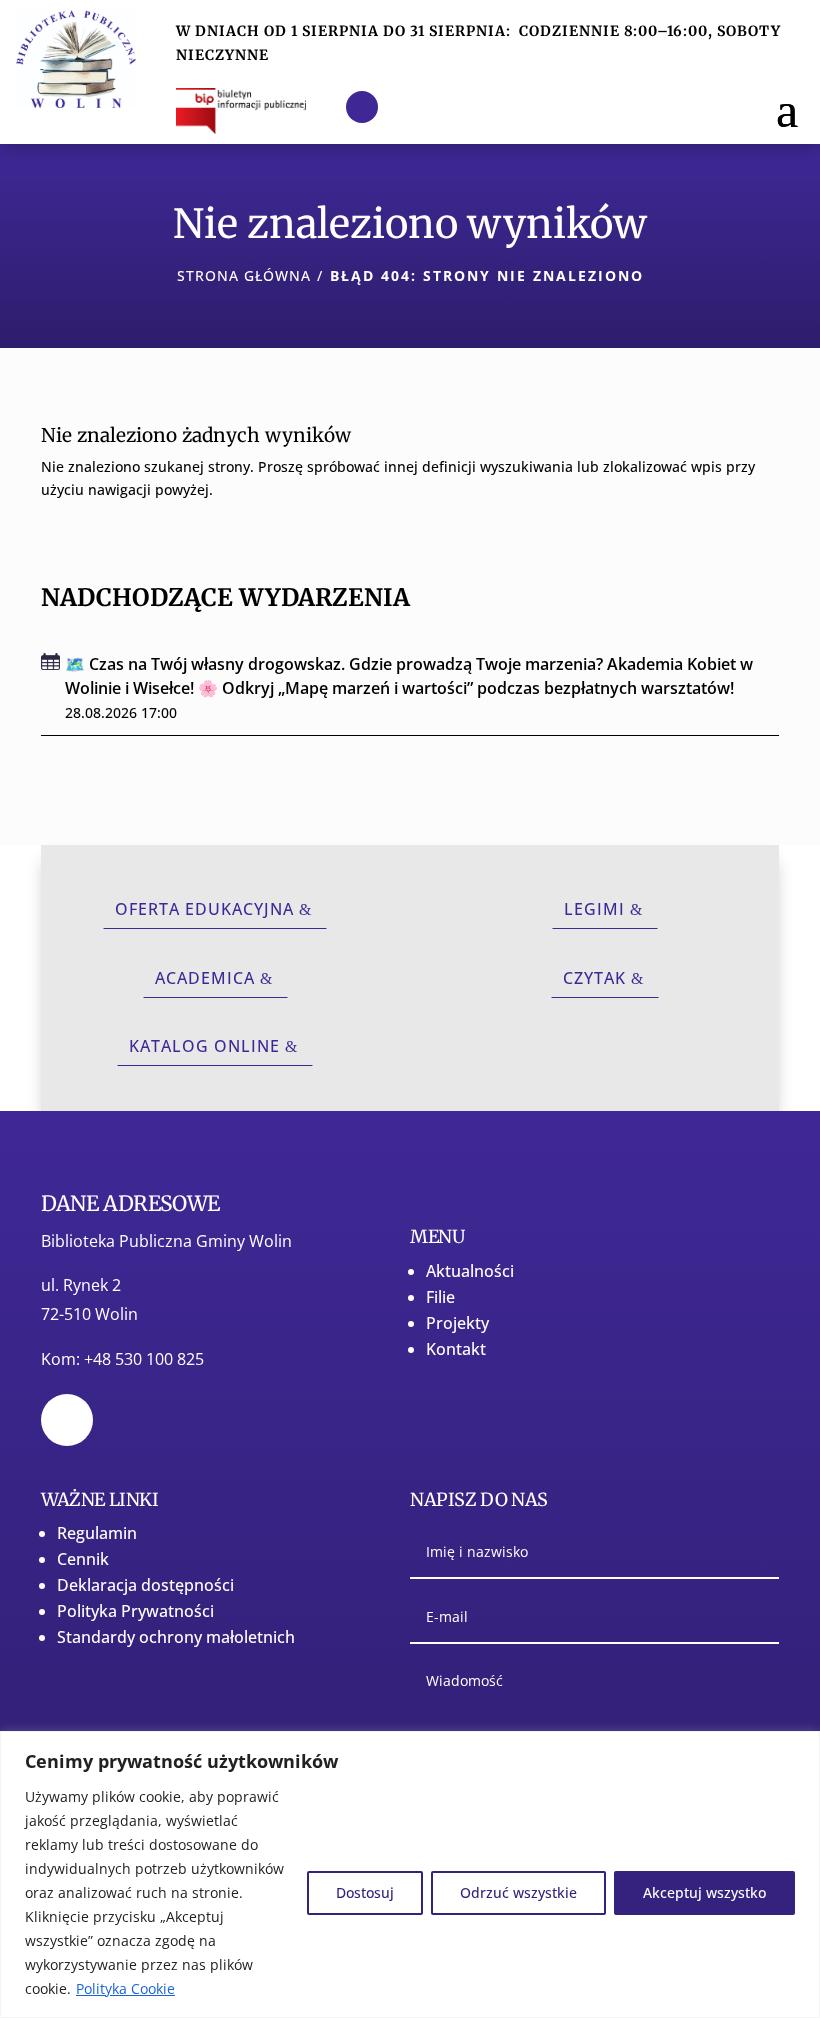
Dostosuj (365, 1892)
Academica (205, 978)
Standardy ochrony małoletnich (176, 1637)
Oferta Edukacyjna (204, 909)
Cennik (83, 1559)
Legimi (594, 909)
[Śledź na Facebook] (362, 107)
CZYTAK (594, 978)
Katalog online (204, 1046)
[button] (787, 107)
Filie (440, 1297)
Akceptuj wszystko (704, 1892)
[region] (410, 1874)
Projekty (457, 1323)
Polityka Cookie (125, 1988)
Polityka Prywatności (135, 1611)
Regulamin (97, 1533)
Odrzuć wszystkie (518, 1892)
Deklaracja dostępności (145, 1585)
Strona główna (244, 275)
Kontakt (456, 1349)
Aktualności (470, 1271)
